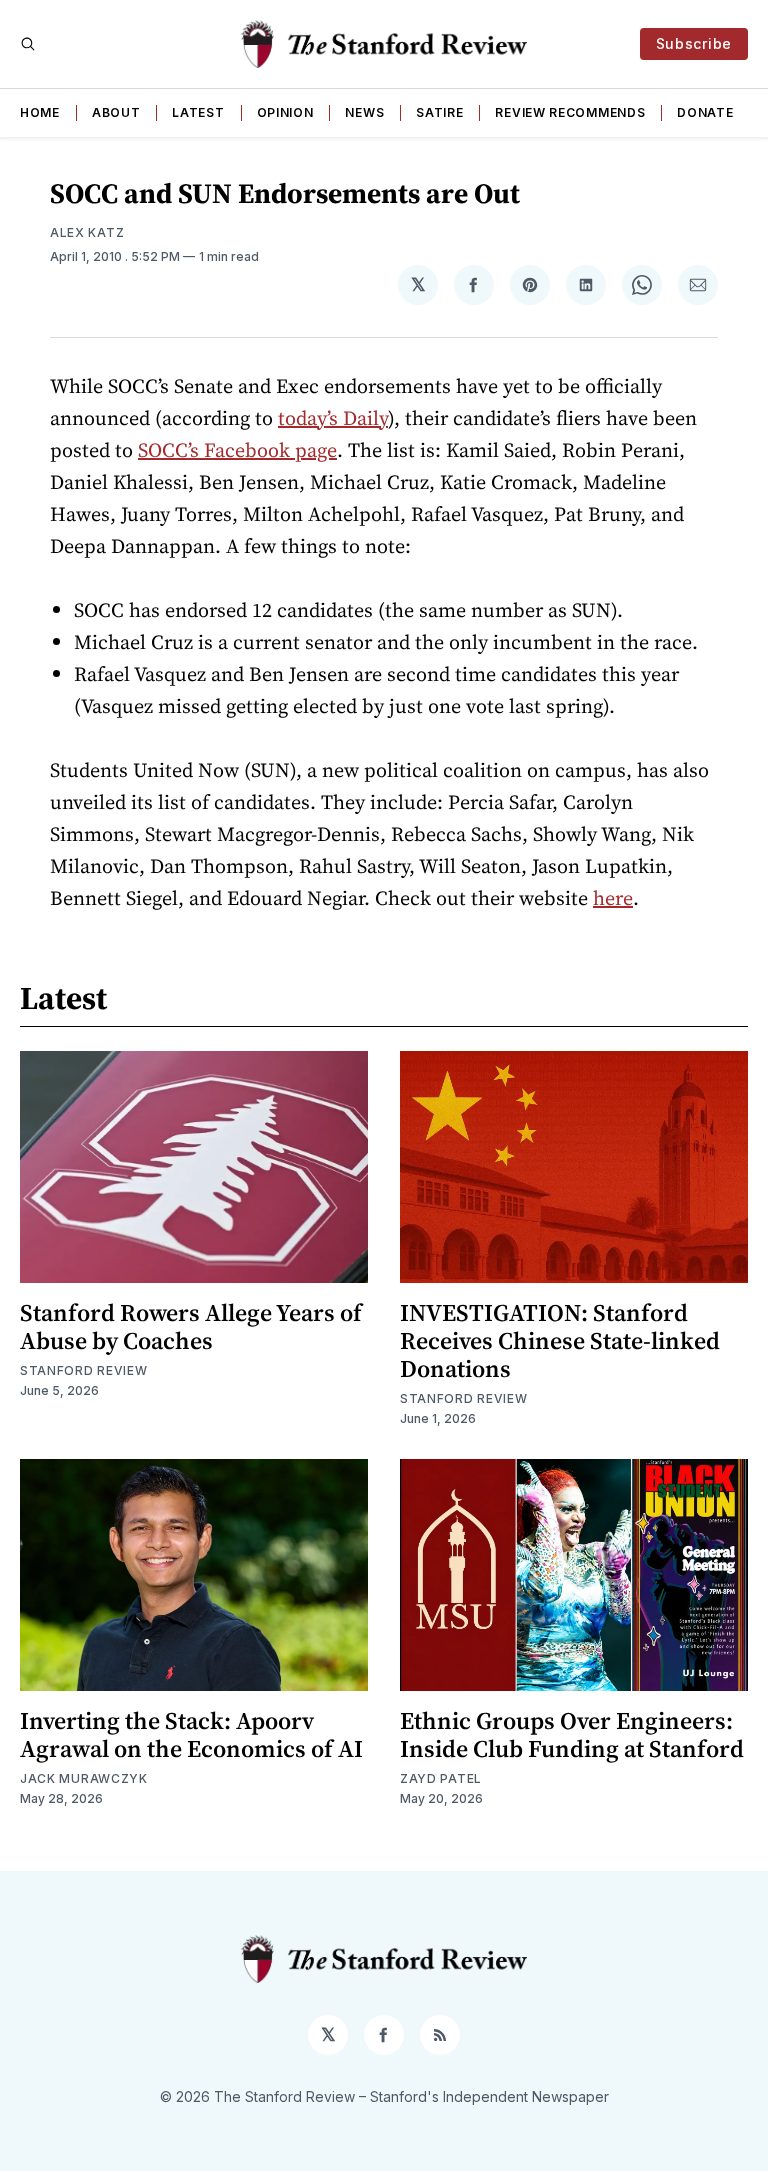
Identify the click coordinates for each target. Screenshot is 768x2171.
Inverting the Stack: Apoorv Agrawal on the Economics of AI (191, 1734)
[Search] (28, 44)
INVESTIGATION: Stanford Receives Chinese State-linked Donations (560, 1340)
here (613, 898)
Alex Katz (87, 232)
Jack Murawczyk (84, 1778)
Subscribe (694, 43)
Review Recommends (570, 112)
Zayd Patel (441, 1778)
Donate (705, 112)
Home (40, 112)
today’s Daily (333, 418)
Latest (198, 112)
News (364, 112)
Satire (439, 112)
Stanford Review (84, 1370)
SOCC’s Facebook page (237, 450)
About (116, 112)
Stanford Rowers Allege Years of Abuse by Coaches (191, 1326)
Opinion (285, 112)
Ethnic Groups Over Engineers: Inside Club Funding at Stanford (572, 1734)
